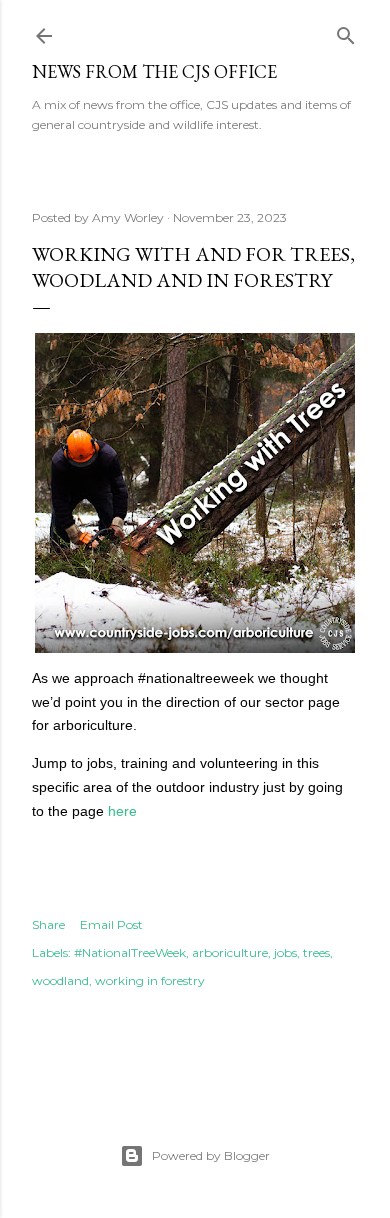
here (122, 811)
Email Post (111, 924)
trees (316, 952)
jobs (285, 952)
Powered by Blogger (211, 1155)
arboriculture (230, 952)
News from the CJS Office (154, 71)
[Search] (346, 31)
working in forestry (150, 980)
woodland (60, 980)
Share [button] (48, 924)
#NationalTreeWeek (130, 952)
